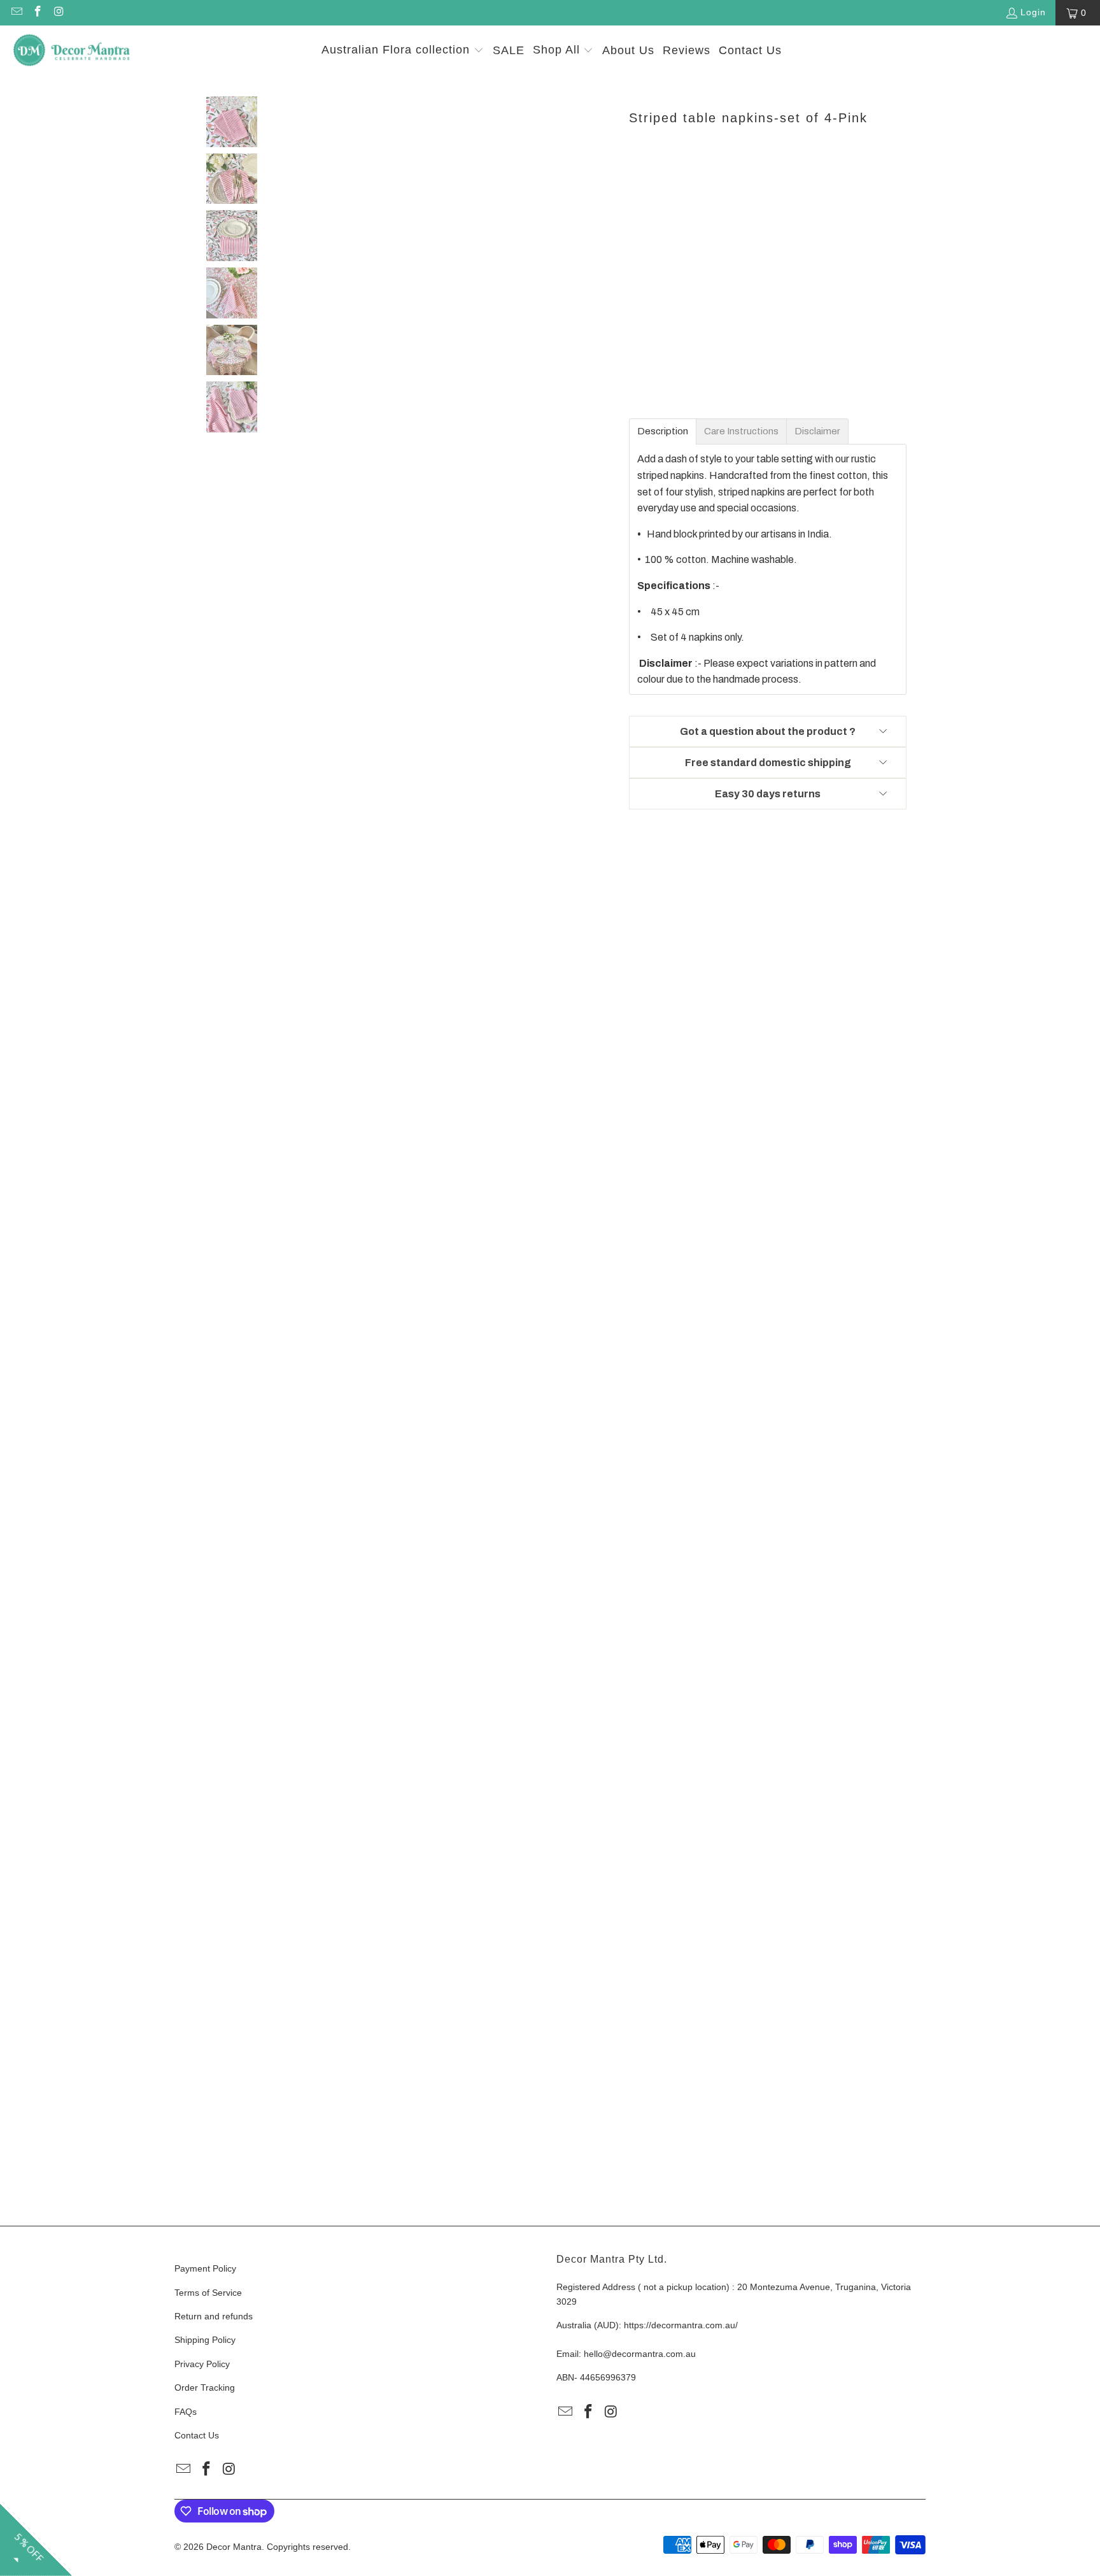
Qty (636, 179)
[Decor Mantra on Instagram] (59, 13)
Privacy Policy (202, 2364)
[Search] (1071, 51)
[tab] (663, 431)
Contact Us (197, 2435)
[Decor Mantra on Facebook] (38, 13)
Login (1033, 12)
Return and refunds (214, 2316)
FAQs (186, 2412)
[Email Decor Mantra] (16, 13)
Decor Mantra (234, 2547)
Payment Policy (205, 2268)
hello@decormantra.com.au (640, 2354)
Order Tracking (205, 2387)
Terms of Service (208, 2293)
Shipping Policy (205, 2340)
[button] (403, 51)
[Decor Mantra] (72, 51)
